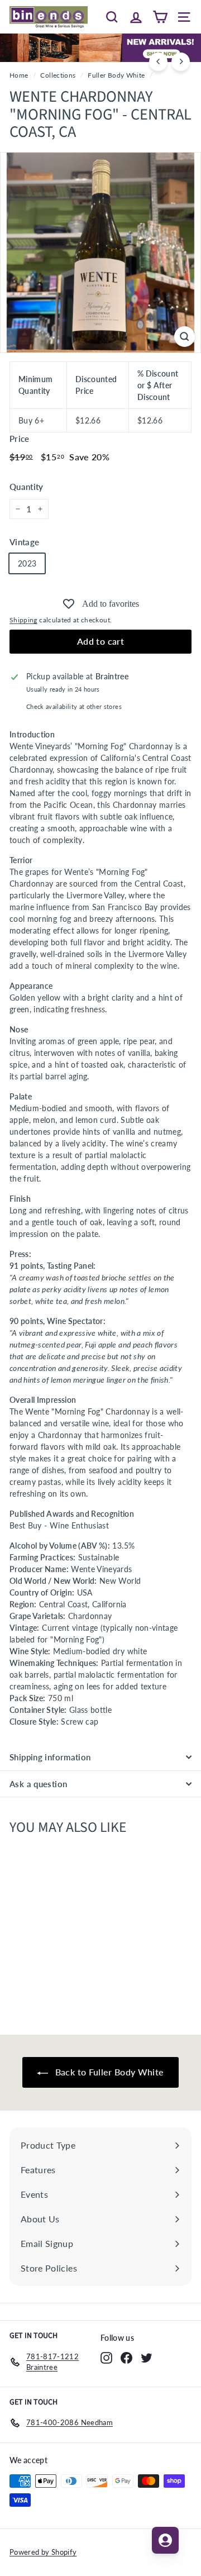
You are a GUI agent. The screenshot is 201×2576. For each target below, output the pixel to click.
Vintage (24, 542)
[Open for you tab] (165, 2540)
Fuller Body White (116, 75)
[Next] (181, 62)
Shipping (23, 620)
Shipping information (50, 1757)
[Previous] (158, 62)
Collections (58, 75)
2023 (27, 563)
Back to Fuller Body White (108, 2072)
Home (19, 75)
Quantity (27, 487)
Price (20, 439)
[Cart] (160, 17)
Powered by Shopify (43, 2552)
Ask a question (38, 1784)
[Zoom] (185, 337)
